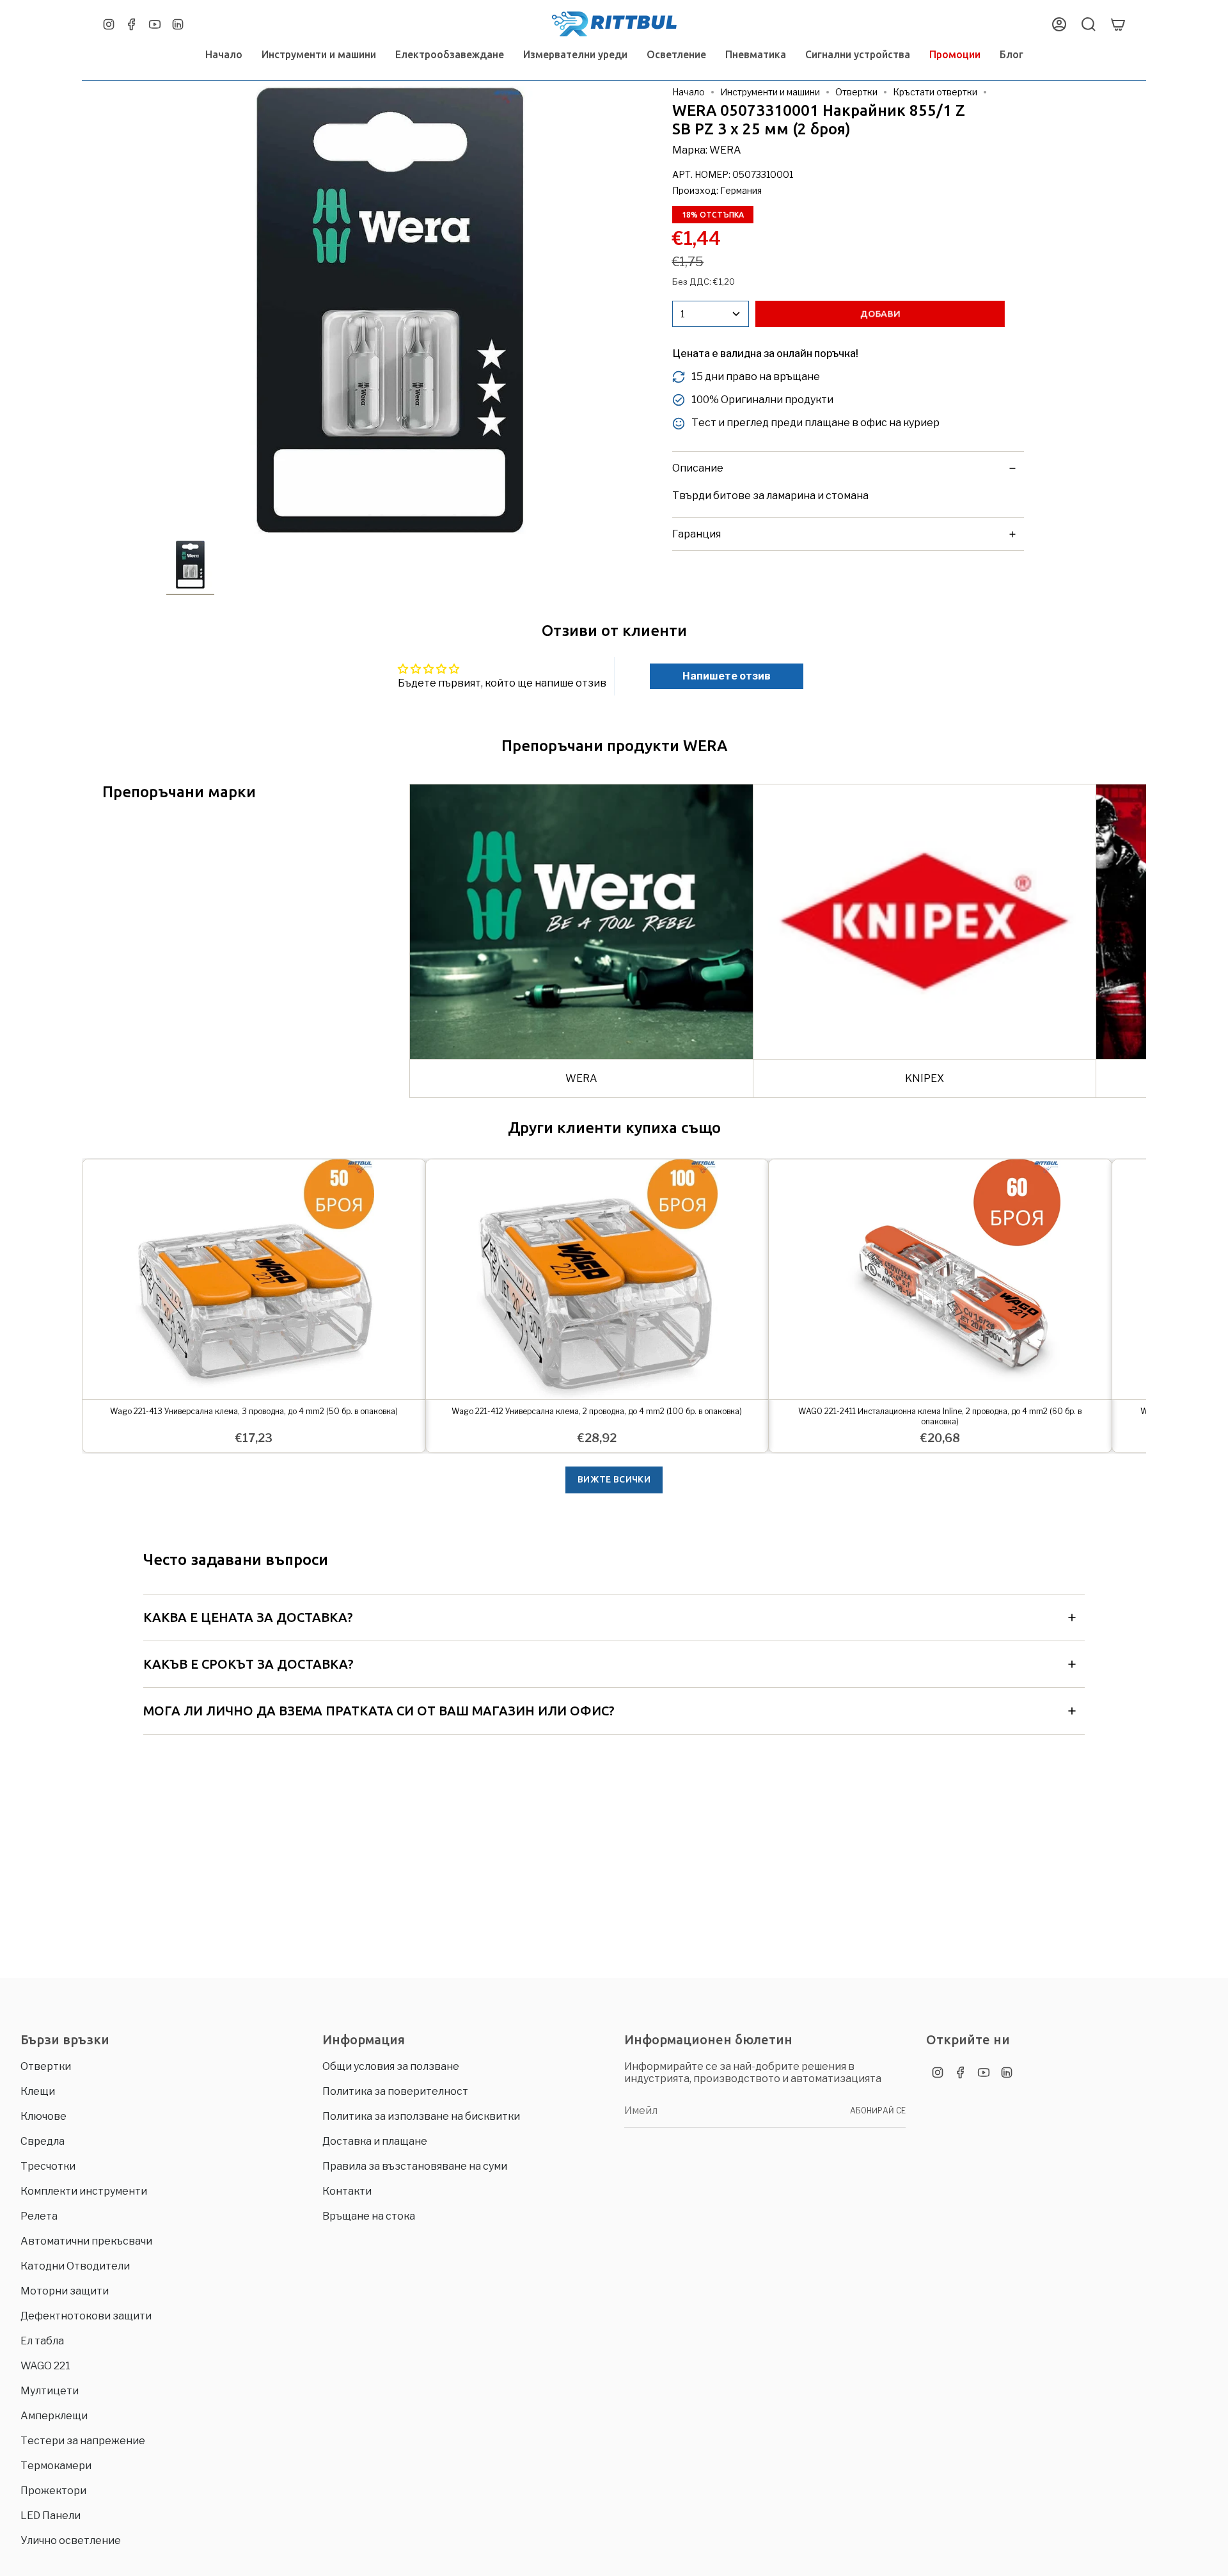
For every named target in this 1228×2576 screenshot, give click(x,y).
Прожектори (53, 2491)
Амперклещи (54, 2416)
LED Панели (51, 2516)
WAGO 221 (45, 2366)
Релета (39, 2216)
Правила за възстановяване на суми (415, 2166)
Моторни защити (65, 2291)
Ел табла (42, 2341)
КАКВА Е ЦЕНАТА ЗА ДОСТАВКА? (248, 1617)
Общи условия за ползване (391, 2066)
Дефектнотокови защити (86, 2316)
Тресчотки (48, 2166)
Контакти (347, 2191)
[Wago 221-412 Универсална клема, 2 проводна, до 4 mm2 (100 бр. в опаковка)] (597, 1279)
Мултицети (50, 2391)
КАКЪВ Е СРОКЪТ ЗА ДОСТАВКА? (248, 1664)
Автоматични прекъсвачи (86, 2241)
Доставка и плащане (375, 2141)
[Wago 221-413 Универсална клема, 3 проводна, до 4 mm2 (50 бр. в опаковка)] (254, 1279)
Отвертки (856, 92)
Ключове (43, 2116)
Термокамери (56, 2466)
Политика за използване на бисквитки (421, 2116)
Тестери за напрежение (83, 2441)
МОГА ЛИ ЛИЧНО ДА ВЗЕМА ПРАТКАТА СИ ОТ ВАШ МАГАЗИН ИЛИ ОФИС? (379, 1711)
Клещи (38, 2091)
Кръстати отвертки (935, 92)
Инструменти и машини (770, 92)
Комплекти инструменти (84, 2191)
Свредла (43, 2141)
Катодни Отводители (75, 2266)
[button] (319, 55)
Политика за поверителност (395, 2091)
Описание (698, 468)
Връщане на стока (369, 2216)
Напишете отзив (727, 676)
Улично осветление (71, 2540)
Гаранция (697, 534)
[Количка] (1118, 24)
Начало (689, 92)
